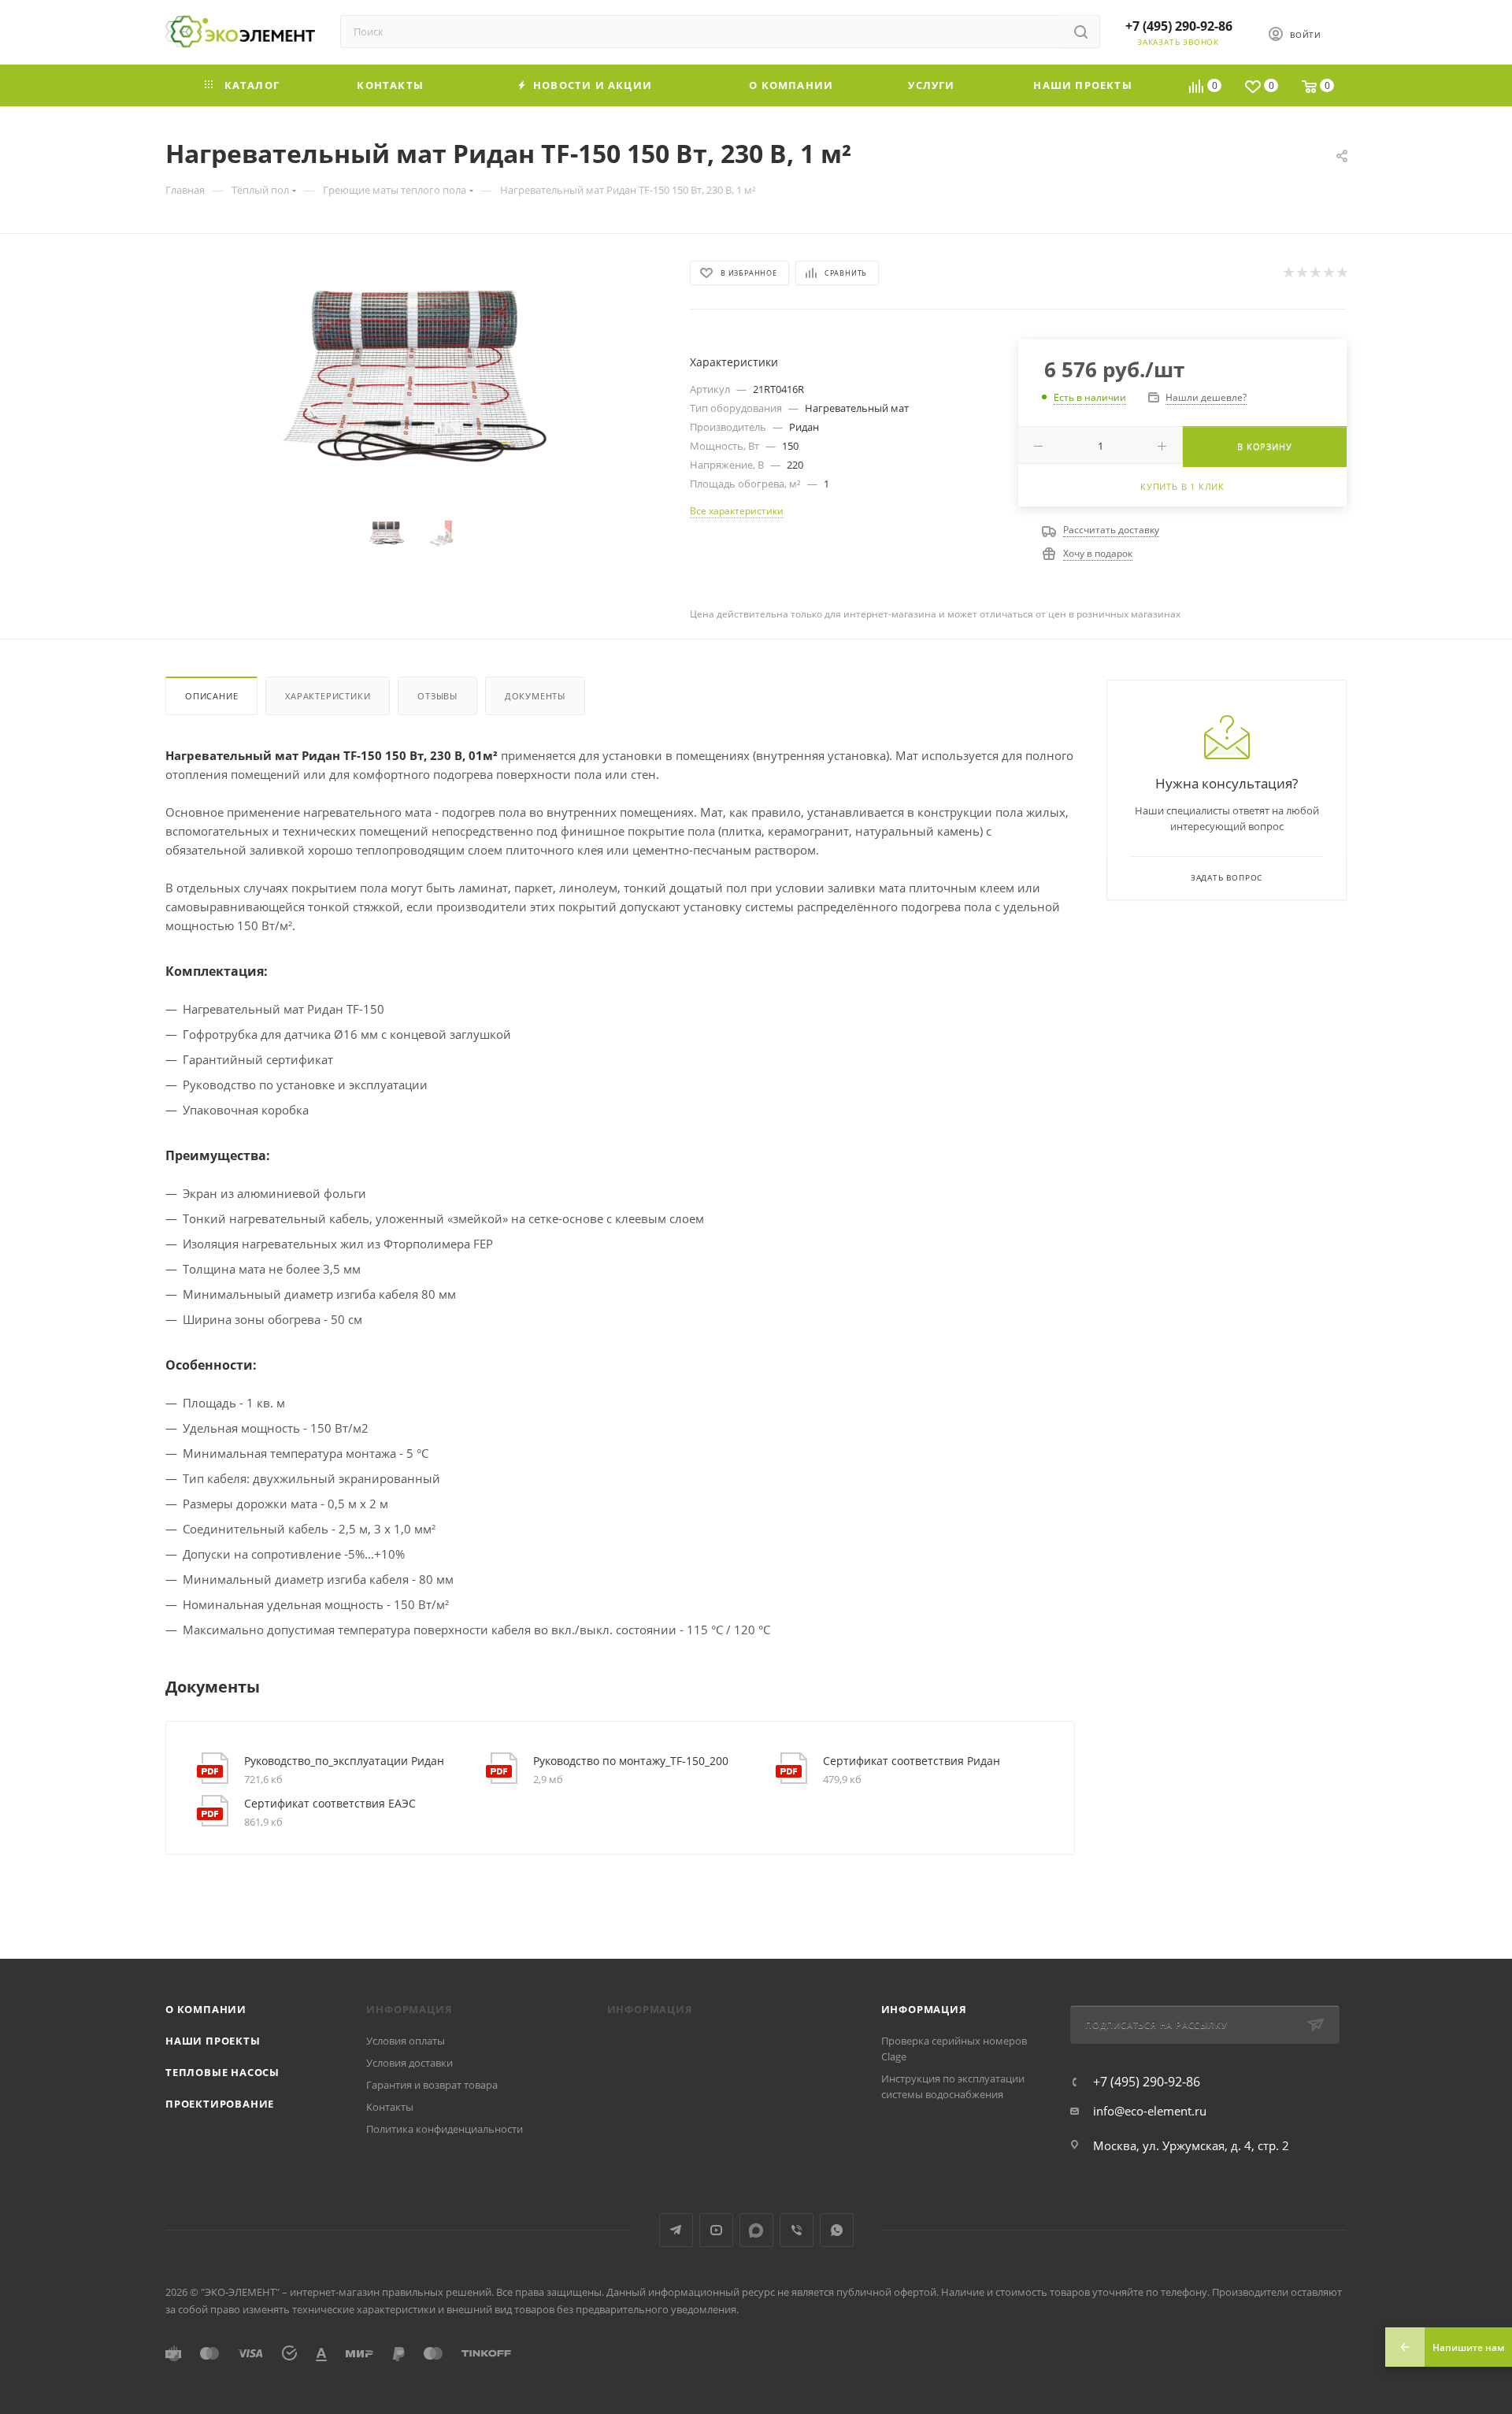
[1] (1288, 273)
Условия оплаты (406, 2041)
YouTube (716, 2230)
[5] (1342, 273)
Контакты (390, 2107)
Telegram (676, 2230)
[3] (1315, 273)
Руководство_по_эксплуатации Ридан (344, 1761)
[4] (1328, 273)
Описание (211, 696)
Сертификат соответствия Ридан (912, 1761)
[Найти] (1081, 32)
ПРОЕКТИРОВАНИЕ (220, 2104)
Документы (535, 696)
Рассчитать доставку (1111, 530)
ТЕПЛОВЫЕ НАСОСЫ (222, 2072)
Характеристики (328, 696)
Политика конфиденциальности (445, 2129)
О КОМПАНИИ (206, 2009)
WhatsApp (837, 2230)
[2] (1301, 273)
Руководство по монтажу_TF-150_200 (631, 1761)
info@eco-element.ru (1150, 2111)
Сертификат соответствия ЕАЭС (330, 1803)
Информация (924, 2009)
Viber (797, 2230)
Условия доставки (409, 2063)
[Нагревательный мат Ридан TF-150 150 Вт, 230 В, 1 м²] (413, 378)
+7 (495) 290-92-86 (1179, 26)
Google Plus (756, 2230)
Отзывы (437, 696)
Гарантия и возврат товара (432, 2085)
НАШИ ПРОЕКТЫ (213, 2041)
